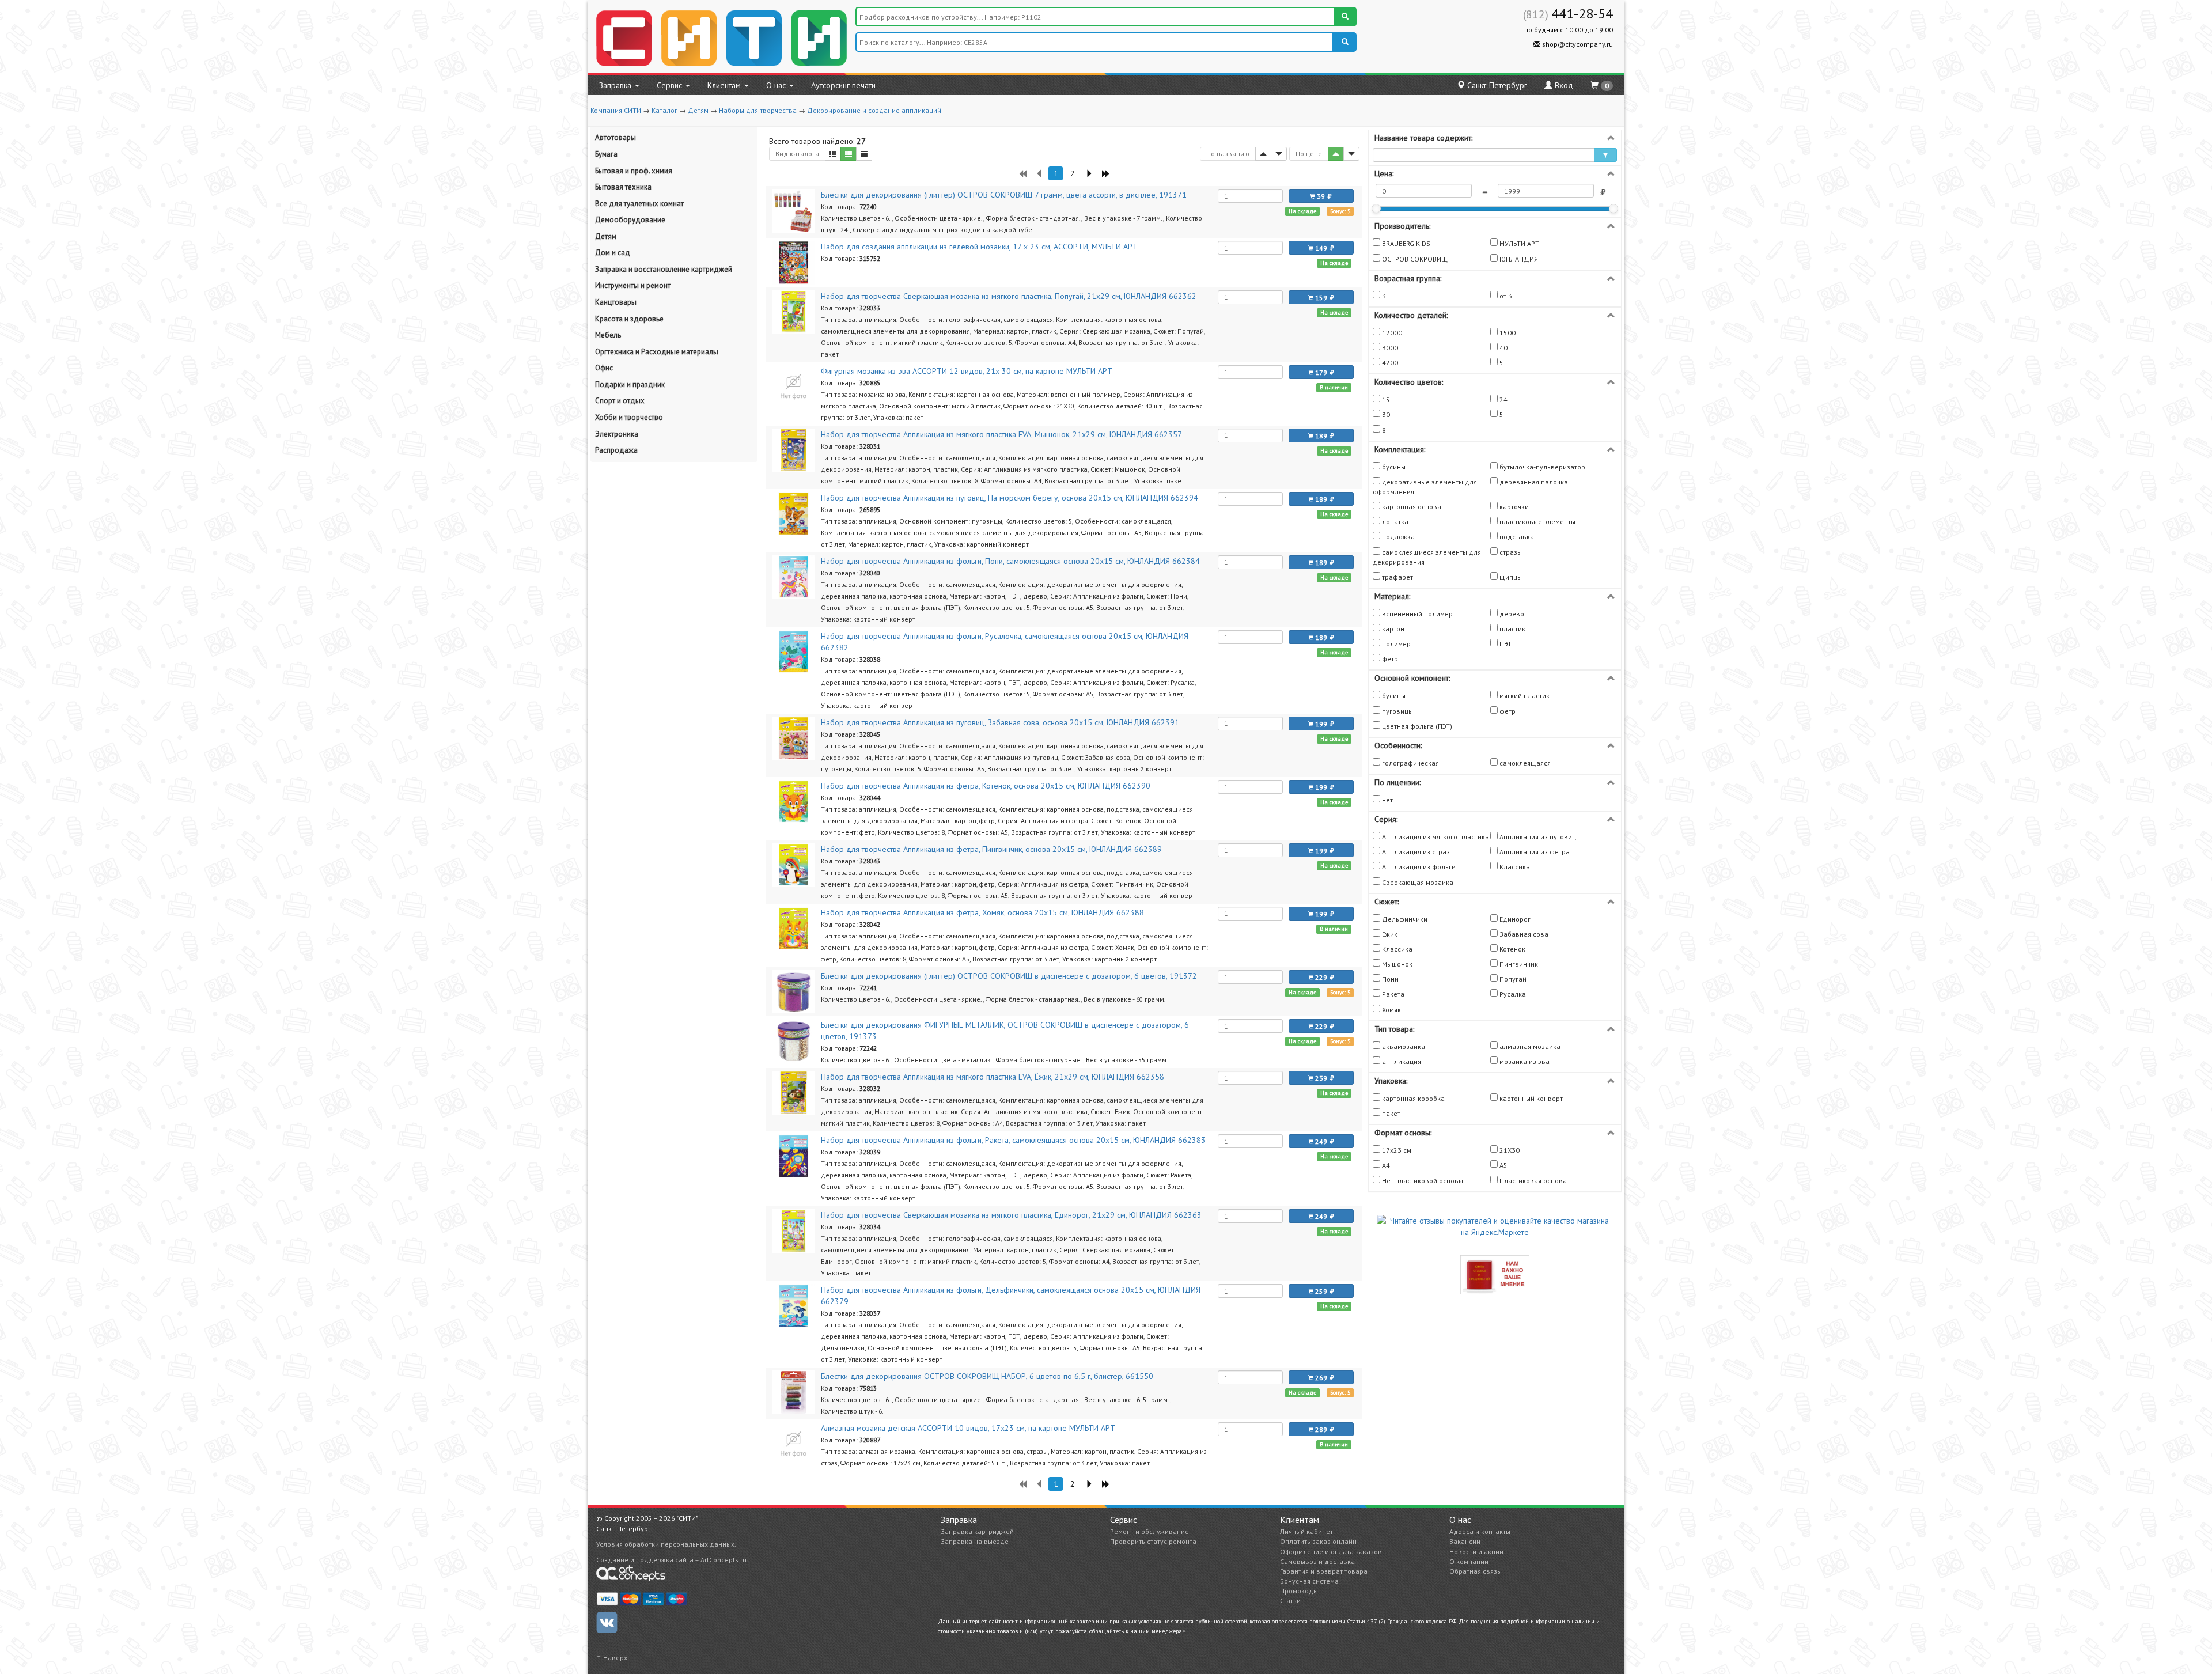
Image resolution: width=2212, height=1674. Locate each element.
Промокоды (1299, 1591)
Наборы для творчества (758, 110)
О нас (777, 85)
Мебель (608, 335)
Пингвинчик (1518, 964)
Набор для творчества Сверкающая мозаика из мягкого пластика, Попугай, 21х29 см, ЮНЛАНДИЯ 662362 (1009, 296)
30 (1385, 414)
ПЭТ (1505, 644)
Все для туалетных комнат (639, 204)
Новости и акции (1476, 1552)
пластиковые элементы (1537, 522)
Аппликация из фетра (1534, 852)
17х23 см (1396, 1150)
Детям (698, 110)
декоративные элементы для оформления (1425, 487)
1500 (1507, 333)
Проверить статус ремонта (1153, 1541)
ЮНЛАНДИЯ (1518, 259)
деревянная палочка (1533, 482)
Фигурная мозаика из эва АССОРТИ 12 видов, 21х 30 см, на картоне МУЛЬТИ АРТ (967, 371)
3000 (1389, 348)
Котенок (1512, 949)
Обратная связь (1475, 1571)
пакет (1390, 1113)
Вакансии (1465, 1541)
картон (1392, 629)
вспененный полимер (1416, 614)
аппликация (1401, 1061)
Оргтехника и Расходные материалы (657, 352)
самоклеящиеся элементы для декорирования (1427, 557)
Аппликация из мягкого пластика (1435, 837)
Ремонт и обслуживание (1149, 1531)
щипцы (1510, 577)
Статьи (1290, 1601)
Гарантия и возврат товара (1324, 1571)
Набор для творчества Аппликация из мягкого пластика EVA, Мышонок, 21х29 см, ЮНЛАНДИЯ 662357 (1001, 434)
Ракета (1392, 994)
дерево (1511, 614)
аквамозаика (1403, 1046)
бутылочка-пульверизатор (1541, 467)
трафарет (1397, 577)
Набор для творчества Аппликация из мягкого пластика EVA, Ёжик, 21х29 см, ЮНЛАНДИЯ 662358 (993, 1077)
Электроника (617, 434)
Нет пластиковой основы (1422, 1181)
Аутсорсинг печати (843, 85)
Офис (604, 368)
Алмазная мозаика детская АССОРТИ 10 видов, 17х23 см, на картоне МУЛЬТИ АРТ (968, 1428)
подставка (1516, 537)
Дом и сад (613, 253)
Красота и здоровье (629, 319)
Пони (1389, 979)
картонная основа (1411, 507)
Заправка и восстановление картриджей (664, 269)
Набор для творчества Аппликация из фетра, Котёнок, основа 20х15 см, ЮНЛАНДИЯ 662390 (986, 786)
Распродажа (616, 450)
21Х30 (1509, 1150)
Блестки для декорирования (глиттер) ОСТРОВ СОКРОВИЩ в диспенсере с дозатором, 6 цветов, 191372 (1009, 976)
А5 (1503, 1165)
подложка (1397, 537)
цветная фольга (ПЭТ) (1416, 726)
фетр (1389, 659)
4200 (1389, 363)
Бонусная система (1309, 1581)
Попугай (1512, 979)
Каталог (664, 110)
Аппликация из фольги (1418, 867)
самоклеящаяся (1524, 763)
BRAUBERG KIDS (1405, 243)
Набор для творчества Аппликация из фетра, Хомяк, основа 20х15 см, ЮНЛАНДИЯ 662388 (982, 912)
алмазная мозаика (1529, 1046)
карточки (1513, 507)
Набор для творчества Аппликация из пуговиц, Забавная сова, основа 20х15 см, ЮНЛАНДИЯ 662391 (1000, 722)
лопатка (1394, 522)
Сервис (671, 85)
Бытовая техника (623, 187)
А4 (1385, 1165)
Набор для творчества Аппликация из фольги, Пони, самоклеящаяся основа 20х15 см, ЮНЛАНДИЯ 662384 (1010, 561)
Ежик (1389, 934)
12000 (1391, 333)
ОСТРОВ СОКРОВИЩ (1414, 259)
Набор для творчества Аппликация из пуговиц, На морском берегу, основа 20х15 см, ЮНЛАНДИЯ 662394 (1010, 498)
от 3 (1505, 296)
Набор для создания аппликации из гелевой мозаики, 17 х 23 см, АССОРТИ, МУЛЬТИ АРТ (979, 247)
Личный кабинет (1306, 1531)
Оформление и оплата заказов (1331, 1552)
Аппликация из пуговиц (1537, 837)
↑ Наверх (612, 1658)
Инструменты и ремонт (633, 285)
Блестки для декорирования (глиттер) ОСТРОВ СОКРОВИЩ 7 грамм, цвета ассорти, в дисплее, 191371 (1004, 195)
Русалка (1512, 994)
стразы (1510, 552)
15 (1385, 399)
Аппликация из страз (1415, 852)
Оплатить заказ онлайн (1318, 1541)
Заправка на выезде (975, 1541)
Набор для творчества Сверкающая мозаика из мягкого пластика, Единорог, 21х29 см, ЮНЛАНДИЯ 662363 (1011, 1215)
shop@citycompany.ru (1577, 44)
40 (1503, 348)
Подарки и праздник (630, 385)
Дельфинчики (1404, 919)
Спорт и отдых (620, 401)
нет (1387, 800)
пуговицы (1397, 711)
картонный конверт (1530, 1098)
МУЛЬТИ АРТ (1518, 243)
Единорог (1514, 919)
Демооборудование (630, 220)
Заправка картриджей (977, 1531)
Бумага (606, 154)
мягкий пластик (1524, 696)
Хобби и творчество (629, 417)
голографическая (1410, 763)
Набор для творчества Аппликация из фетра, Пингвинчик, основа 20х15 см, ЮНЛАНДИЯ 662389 (991, 849)
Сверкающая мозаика (1417, 882)
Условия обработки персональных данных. (666, 1544)
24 (1503, 399)
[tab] (1495, 138)
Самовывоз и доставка (1317, 1561)
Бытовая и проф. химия (634, 171)
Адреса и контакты (1480, 1531)
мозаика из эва (1524, 1061)
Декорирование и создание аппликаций (874, 110)
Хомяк (1391, 1010)
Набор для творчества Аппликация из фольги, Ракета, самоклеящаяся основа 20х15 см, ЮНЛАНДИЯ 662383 (1013, 1140)
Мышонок (1396, 964)
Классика (1514, 867)
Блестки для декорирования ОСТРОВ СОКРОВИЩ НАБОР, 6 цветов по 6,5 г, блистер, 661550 (987, 1376)
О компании (1469, 1561)
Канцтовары (616, 302)
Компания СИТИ (616, 110)
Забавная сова (1523, 934)
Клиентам (725, 85)
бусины (1393, 467)
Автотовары (616, 137)
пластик (1512, 629)
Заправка (616, 85)
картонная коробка (1412, 1098)
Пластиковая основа (1532, 1181)
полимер (1395, 644)
